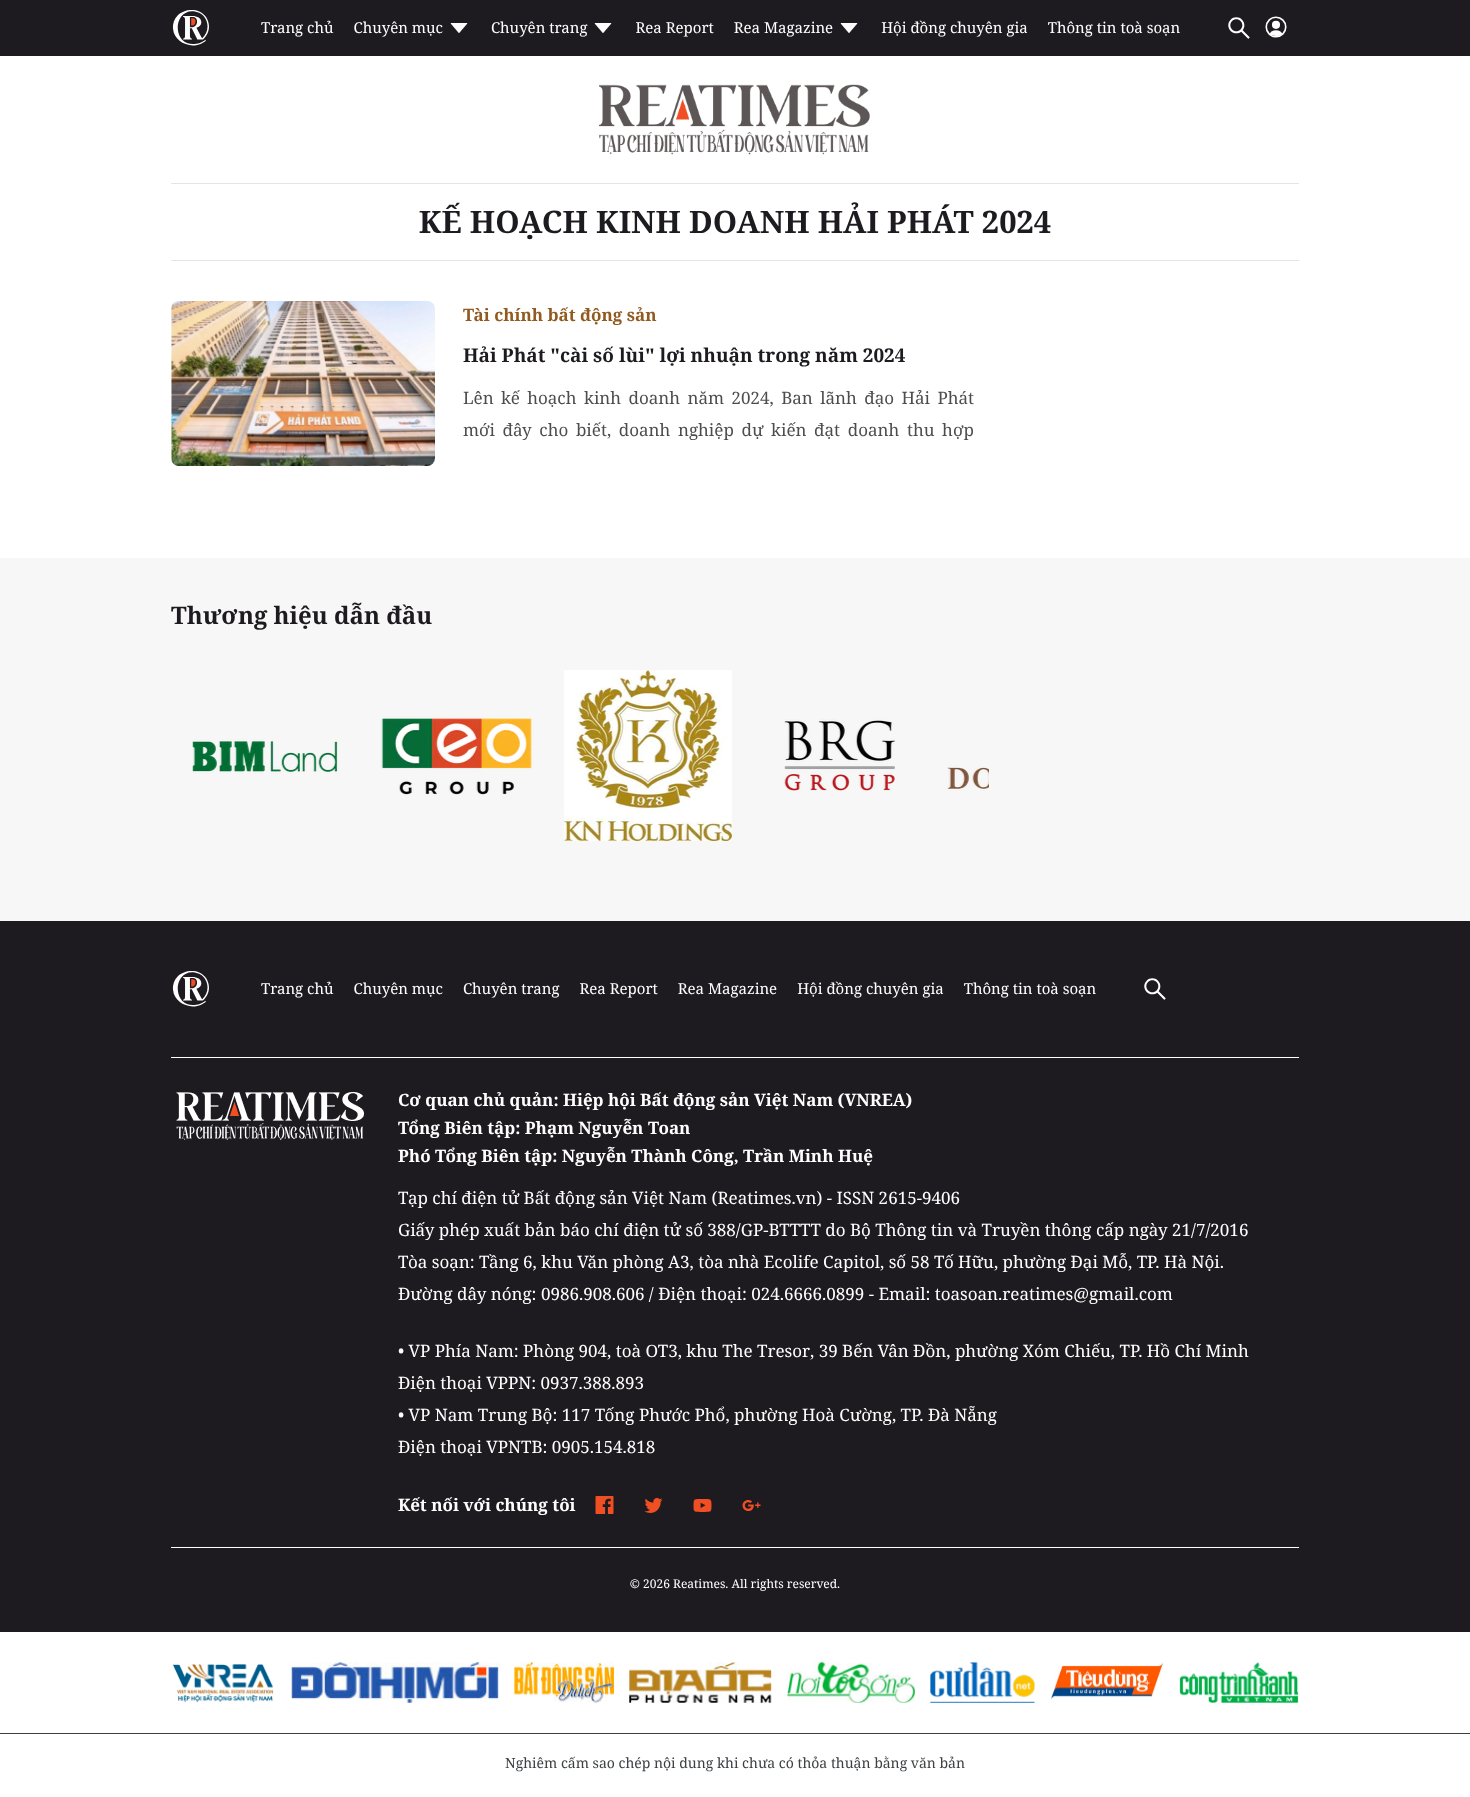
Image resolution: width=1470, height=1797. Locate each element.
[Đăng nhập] (1276, 35)
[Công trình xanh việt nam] (1239, 1683)
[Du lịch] (563, 1683)
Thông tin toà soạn (1114, 28)
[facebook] (604, 1505)
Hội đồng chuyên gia (954, 28)
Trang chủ (297, 28)
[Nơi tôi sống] (851, 1683)
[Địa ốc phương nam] (700, 1683)
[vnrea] (223, 1683)
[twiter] (653, 1505)
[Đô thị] (395, 1683)
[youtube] (702, 1505)
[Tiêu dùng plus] (1106, 1683)
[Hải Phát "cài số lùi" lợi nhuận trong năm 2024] (303, 383)
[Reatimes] (735, 119)
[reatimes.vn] (191, 28)
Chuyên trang (539, 28)
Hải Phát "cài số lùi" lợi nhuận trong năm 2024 (684, 355)
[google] (751, 1505)
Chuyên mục (397, 28)
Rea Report (674, 28)
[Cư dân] (982, 1683)
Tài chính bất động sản (560, 314)
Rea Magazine (783, 28)
